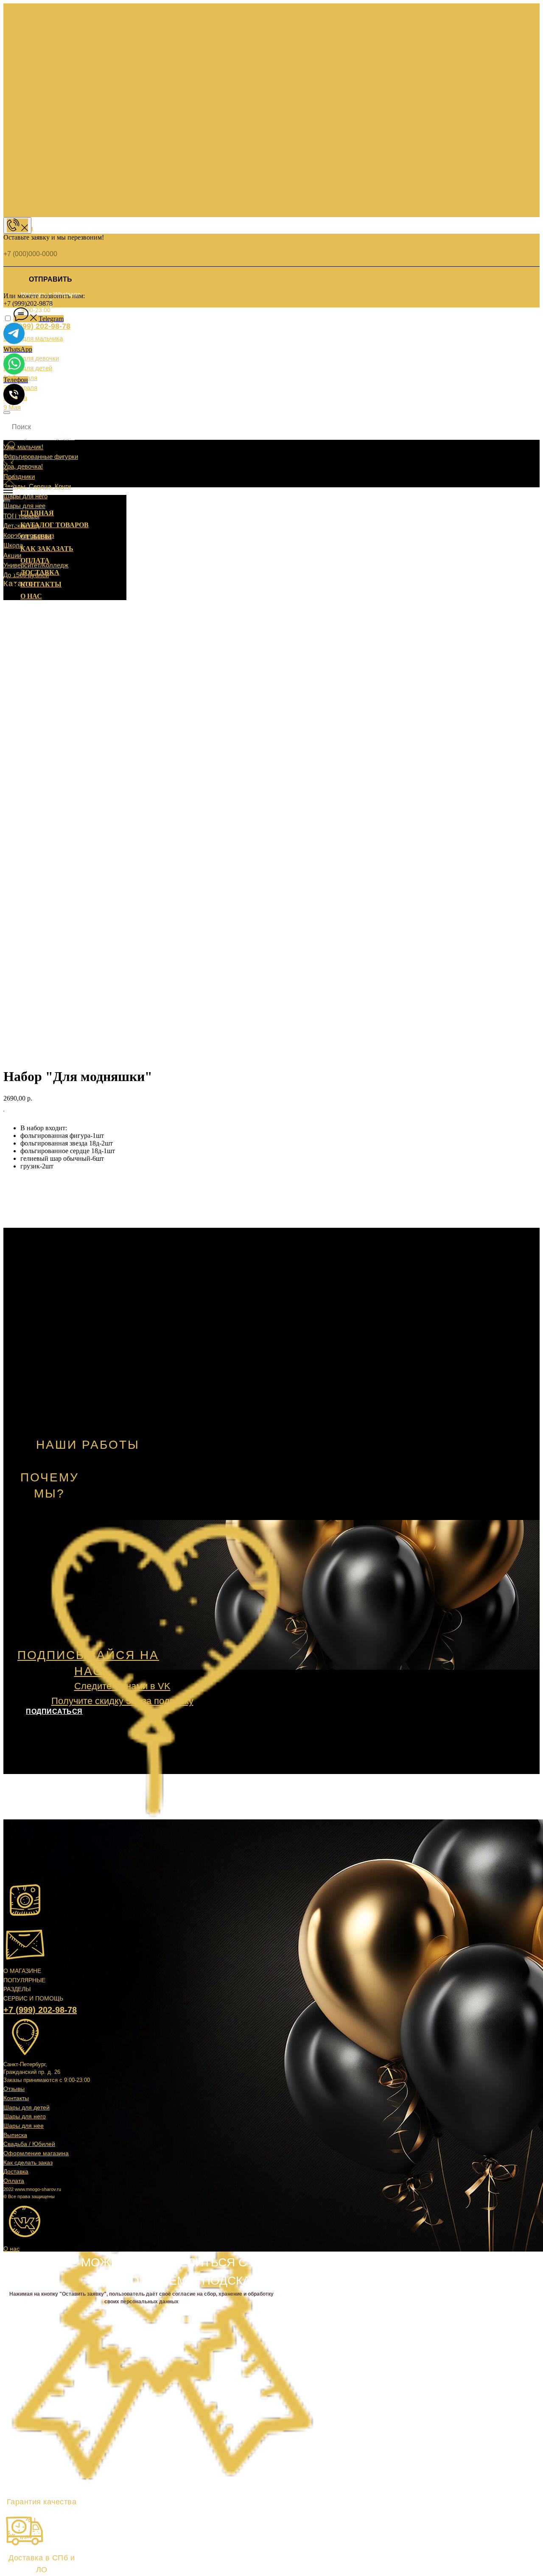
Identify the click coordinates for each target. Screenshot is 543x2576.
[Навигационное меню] (8, 490)
